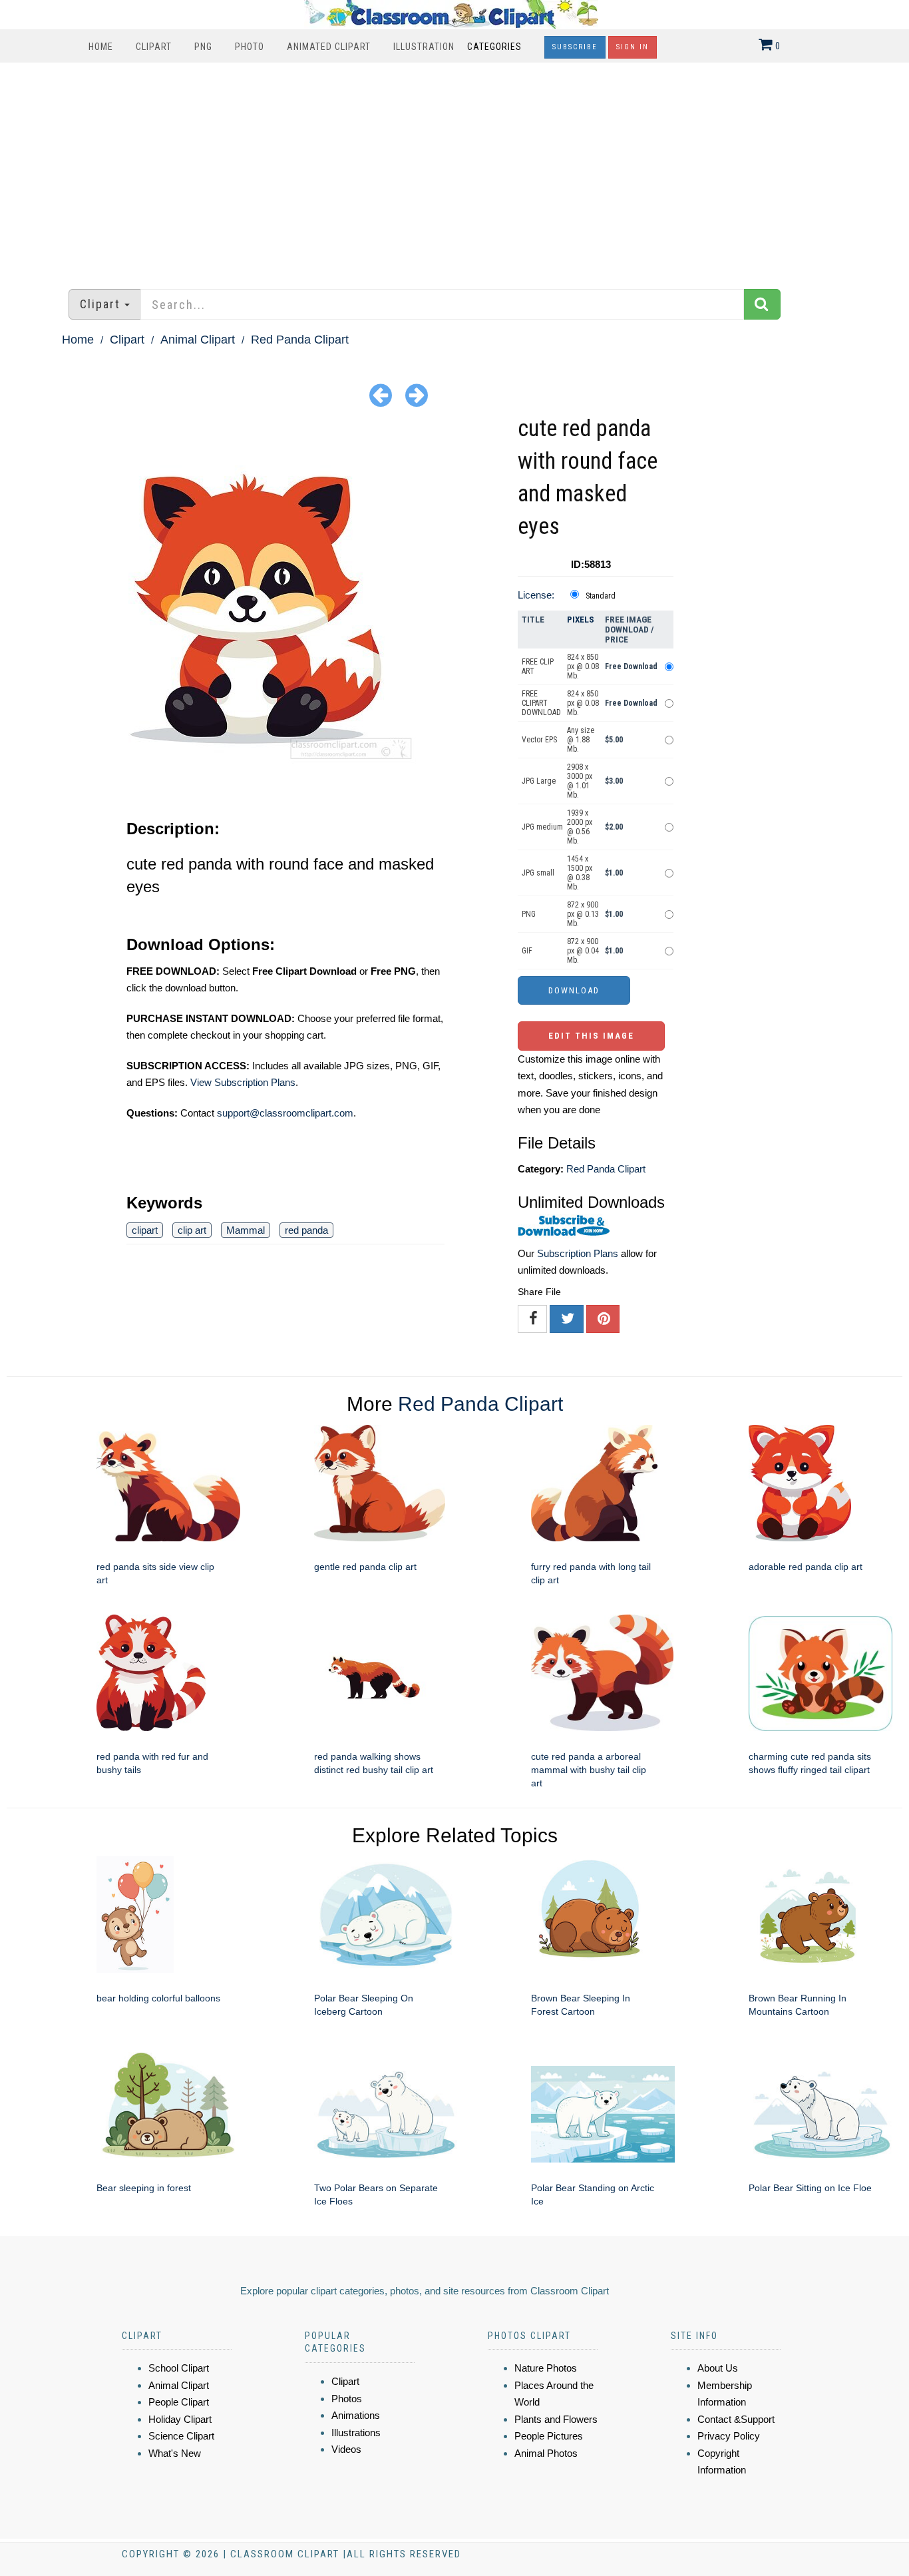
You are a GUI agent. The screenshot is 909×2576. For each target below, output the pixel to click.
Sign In (633, 47)
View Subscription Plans (243, 1082)
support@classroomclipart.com (285, 1113)
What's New (175, 2453)
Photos (347, 2399)
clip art (192, 1230)
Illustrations (356, 2433)
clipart (145, 1230)
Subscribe (575, 47)
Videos (346, 2449)
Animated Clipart (329, 47)
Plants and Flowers (556, 2419)
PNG (203, 47)
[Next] (417, 394)
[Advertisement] (454, 169)
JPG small (538, 873)
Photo (250, 47)
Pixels (581, 620)
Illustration (424, 47)
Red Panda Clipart (300, 340)
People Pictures (549, 2436)
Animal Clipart (198, 340)
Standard (601, 596)
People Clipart (179, 2402)
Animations (356, 2415)
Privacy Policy (729, 2436)
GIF (527, 951)
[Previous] (381, 394)
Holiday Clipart (180, 2419)
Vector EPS (539, 740)
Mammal (246, 1230)
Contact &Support (736, 2419)
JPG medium (542, 827)
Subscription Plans (578, 1253)
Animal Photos (546, 2453)
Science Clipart (181, 2436)
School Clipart (179, 2368)
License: (536, 595)
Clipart (154, 47)
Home (101, 47)
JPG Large (539, 781)
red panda (306, 1230)
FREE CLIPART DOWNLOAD (541, 703)
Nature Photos (546, 2368)
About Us (718, 2368)
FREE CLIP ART (538, 666)
